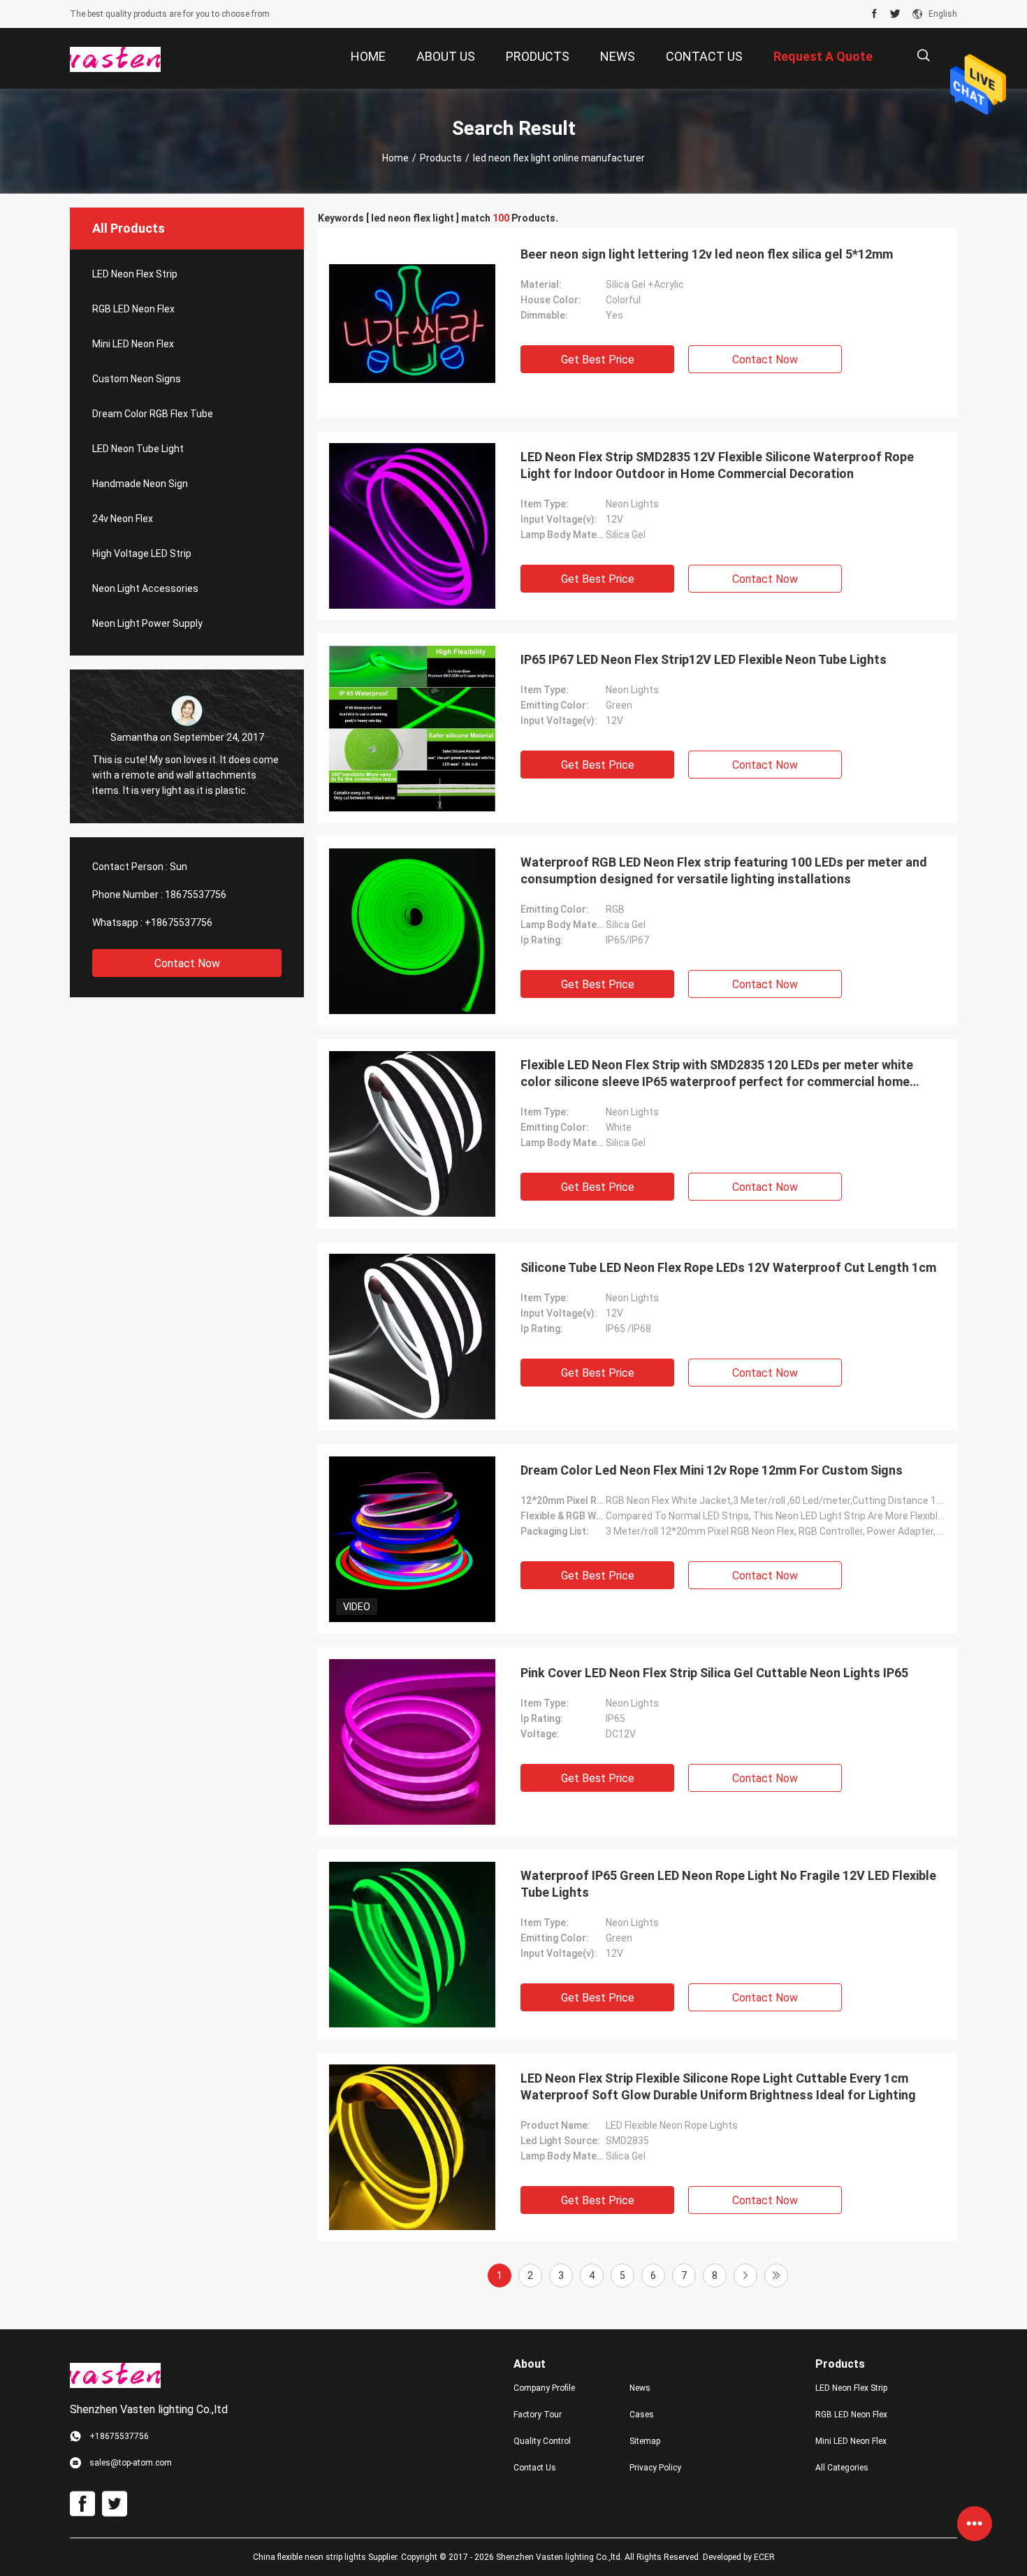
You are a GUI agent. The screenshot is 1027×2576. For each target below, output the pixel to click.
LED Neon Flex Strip (135, 274)
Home (395, 158)
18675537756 (196, 895)
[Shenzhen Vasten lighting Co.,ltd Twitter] (895, 14)
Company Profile (544, 2388)
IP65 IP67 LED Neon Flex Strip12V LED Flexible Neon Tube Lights (704, 659)
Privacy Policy (655, 2468)
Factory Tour (538, 2415)
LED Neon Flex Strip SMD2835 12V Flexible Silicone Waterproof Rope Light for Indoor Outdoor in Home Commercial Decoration (717, 465)
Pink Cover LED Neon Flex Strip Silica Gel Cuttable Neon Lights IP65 (714, 1673)
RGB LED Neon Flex (133, 309)
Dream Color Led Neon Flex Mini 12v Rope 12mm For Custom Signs (712, 1470)
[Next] (745, 2275)
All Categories (842, 2468)
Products (441, 158)
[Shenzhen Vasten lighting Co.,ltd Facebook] (874, 14)
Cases (642, 2415)
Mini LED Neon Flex (133, 344)
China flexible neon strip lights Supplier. (327, 2557)
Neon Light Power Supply (147, 623)
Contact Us (535, 2468)
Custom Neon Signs (137, 379)
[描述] (923, 56)
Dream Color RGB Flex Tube (153, 414)
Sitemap (645, 2441)
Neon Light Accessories (145, 588)
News (640, 2388)
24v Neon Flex (123, 519)
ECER (764, 2557)
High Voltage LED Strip (142, 553)
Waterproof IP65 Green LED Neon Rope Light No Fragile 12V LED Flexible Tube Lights (728, 1884)
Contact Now (187, 963)
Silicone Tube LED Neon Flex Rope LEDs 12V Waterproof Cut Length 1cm (728, 1267)
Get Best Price (598, 360)
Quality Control (542, 2441)
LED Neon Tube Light (138, 449)
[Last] (776, 2275)
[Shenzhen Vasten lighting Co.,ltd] (115, 59)
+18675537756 (179, 922)
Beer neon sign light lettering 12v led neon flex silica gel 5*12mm (707, 254)
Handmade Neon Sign (140, 484)
